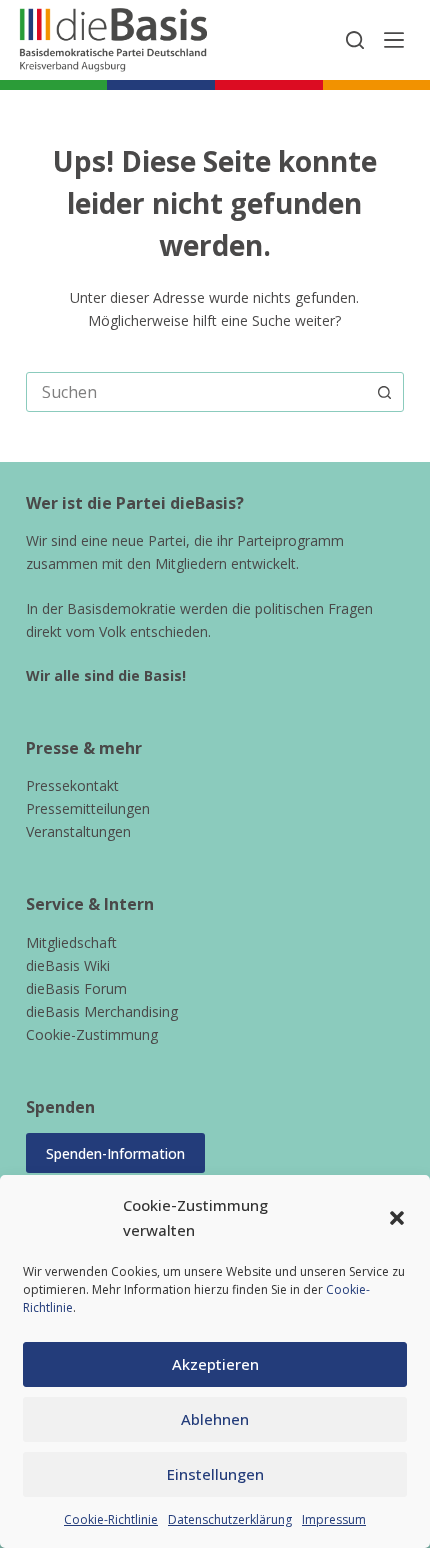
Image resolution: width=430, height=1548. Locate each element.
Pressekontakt (72, 785)
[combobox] (196, 392)
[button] (397, 1218)
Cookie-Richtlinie (111, 1519)
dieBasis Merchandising (102, 1011)
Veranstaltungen (78, 831)
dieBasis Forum (76, 988)
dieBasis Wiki (68, 965)
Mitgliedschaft (71, 942)
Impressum (334, 1519)
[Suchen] (355, 40)
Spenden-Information (115, 1153)
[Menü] (394, 40)
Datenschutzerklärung (230, 1519)
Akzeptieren (215, 1364)
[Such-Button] (384, 392)
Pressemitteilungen (88, 808)
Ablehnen (215, 1419)
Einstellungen (215, 1474)
